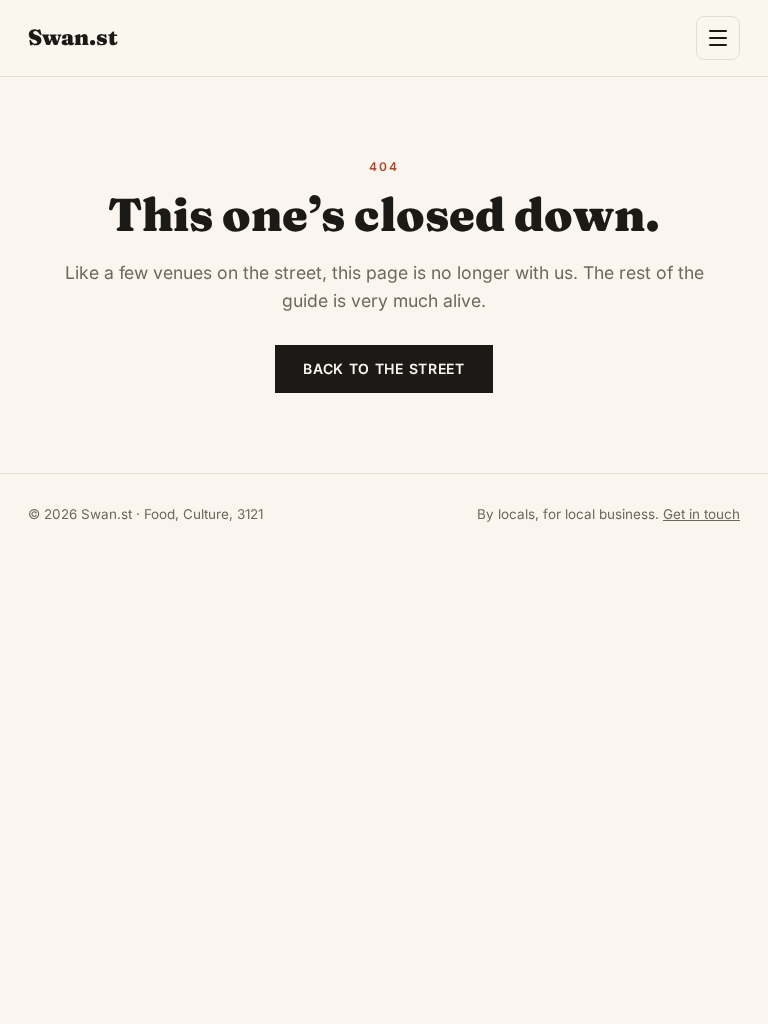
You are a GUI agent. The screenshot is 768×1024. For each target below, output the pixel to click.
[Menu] (718, 38)
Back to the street (384, 368)
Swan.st (73, 37)
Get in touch (701, 514)
